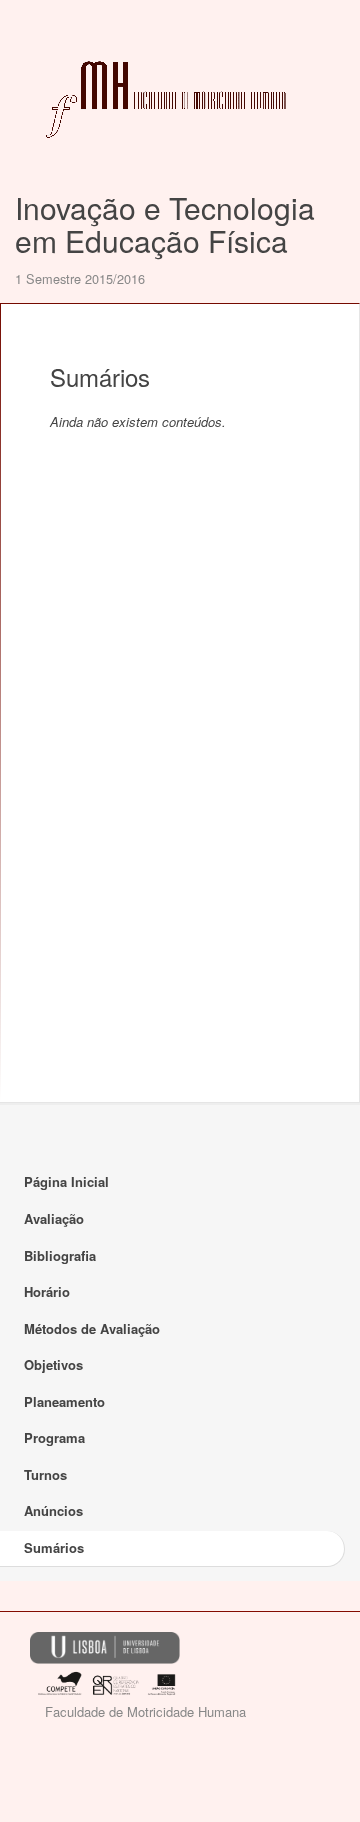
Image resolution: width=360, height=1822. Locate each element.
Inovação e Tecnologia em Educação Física (165, 224)
